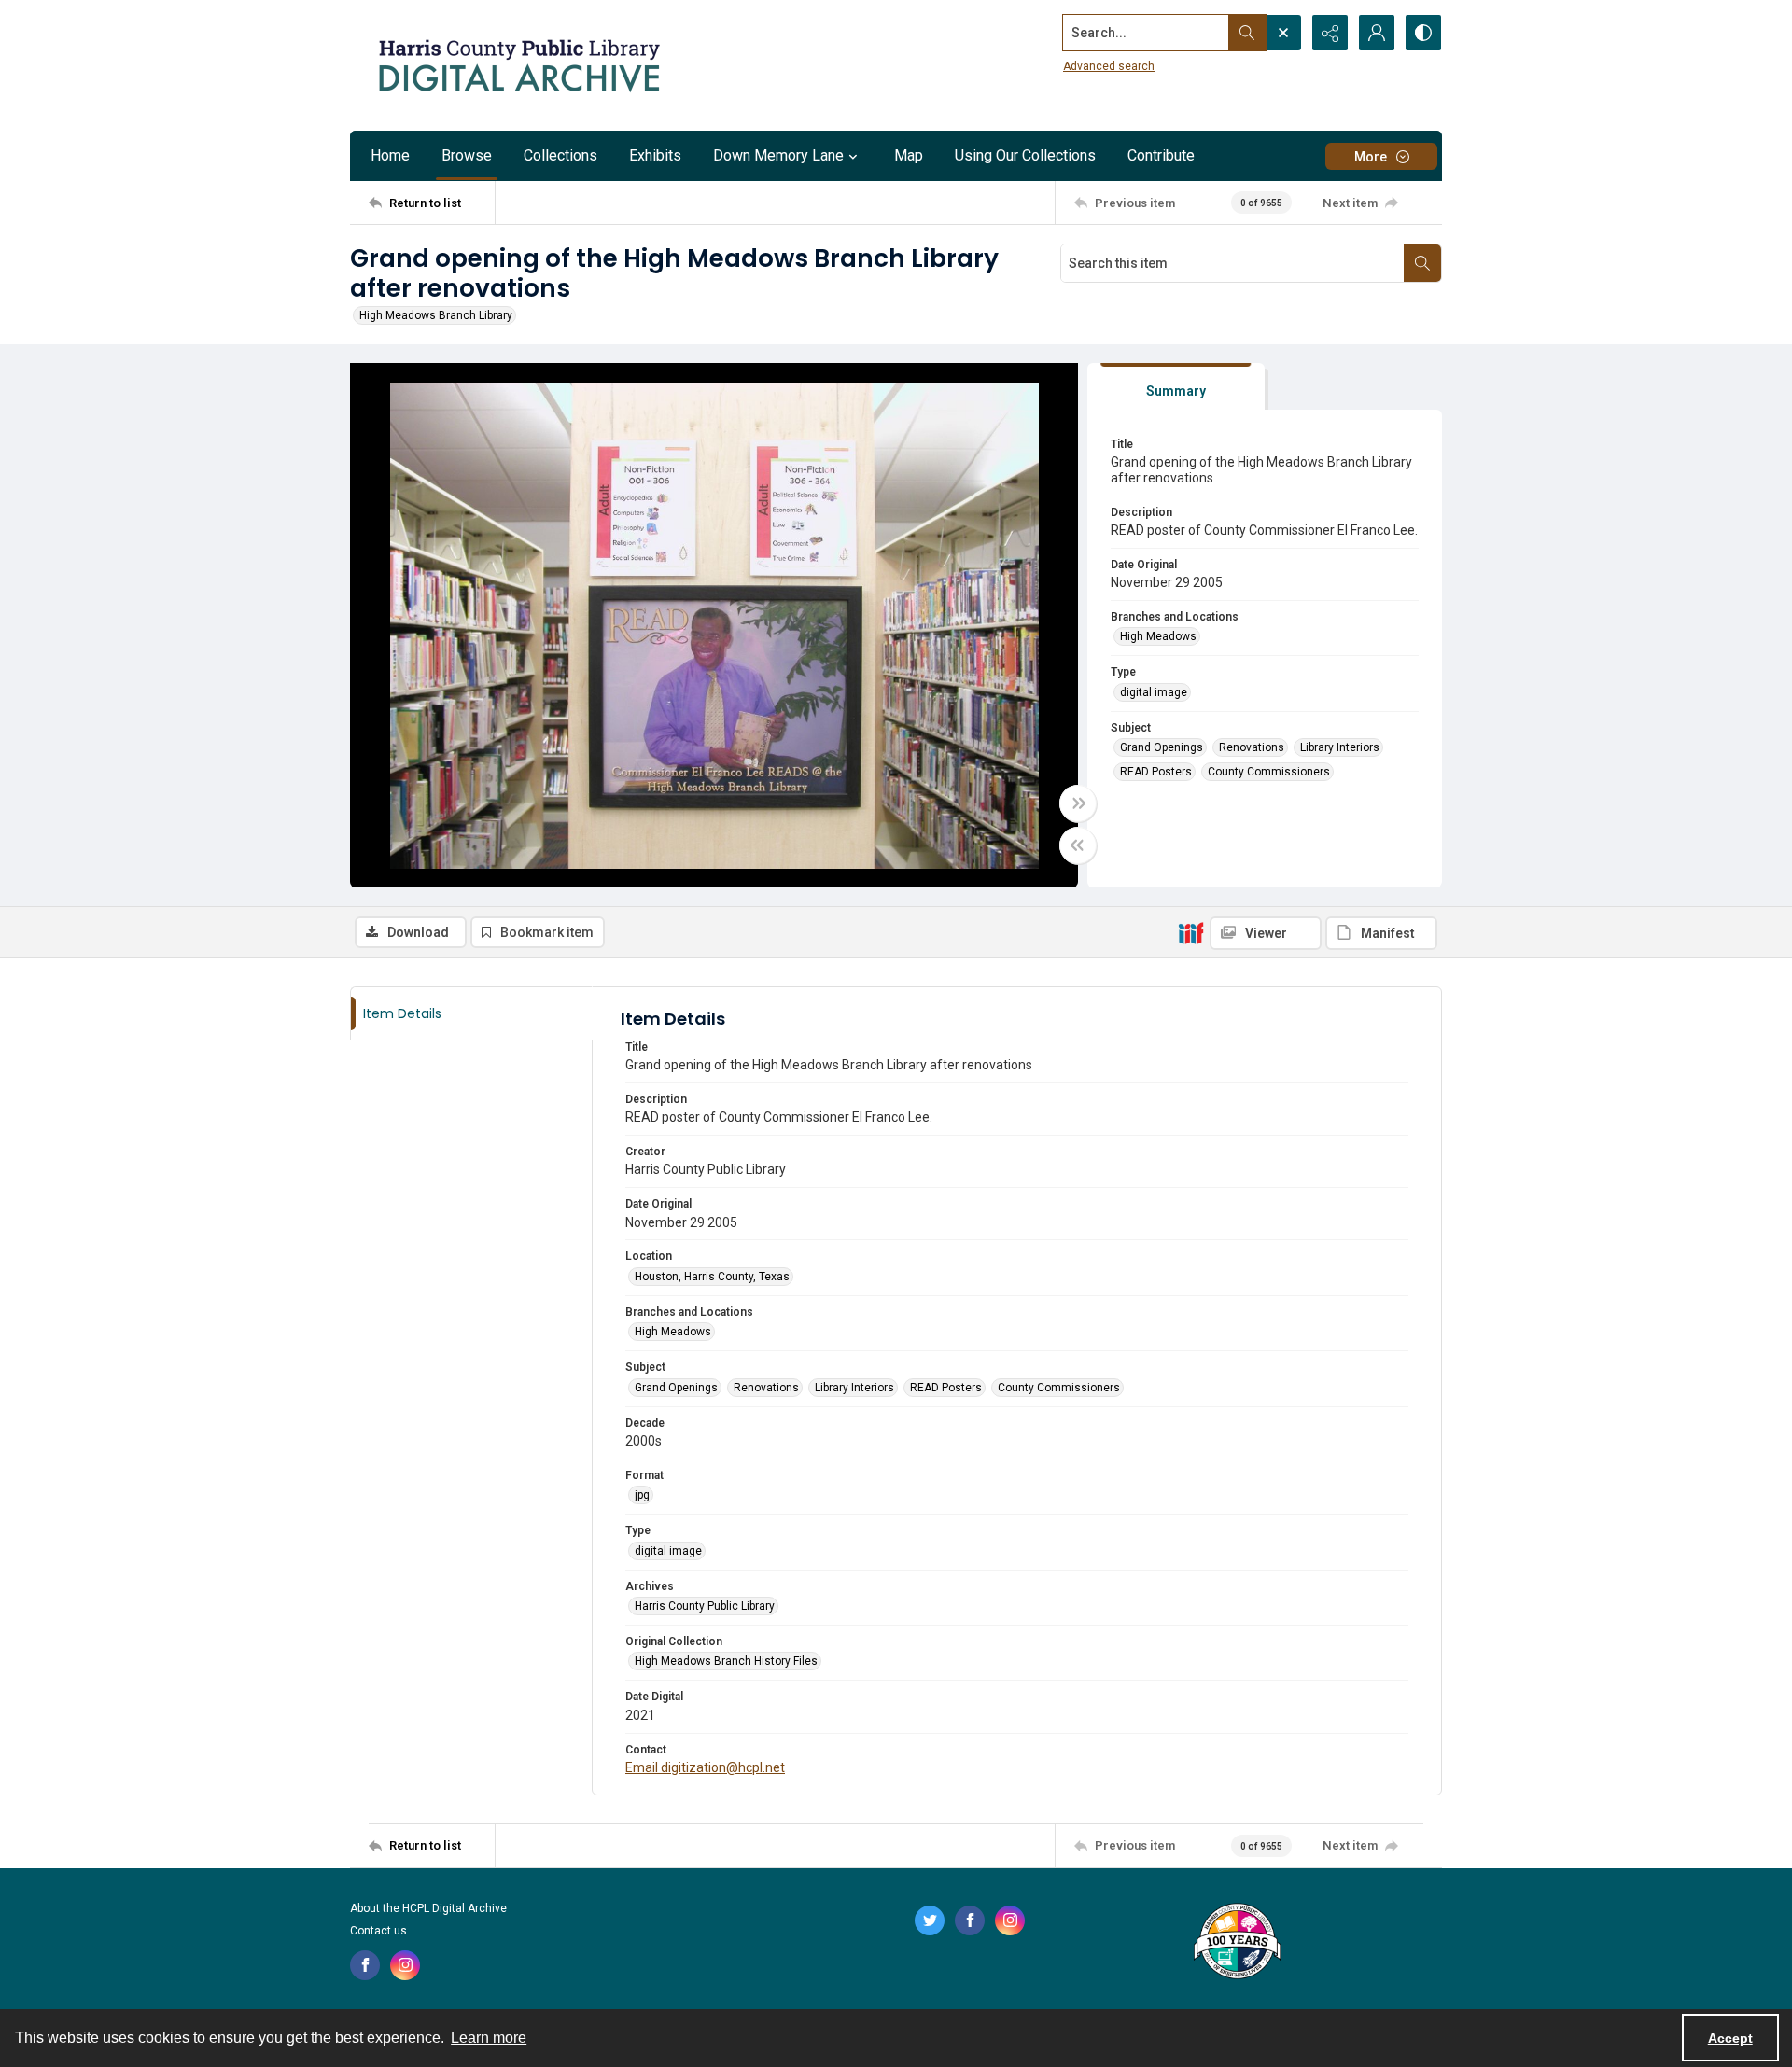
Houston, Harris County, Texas (712, 1277)
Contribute (1161, 155)
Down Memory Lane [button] (778, 155)
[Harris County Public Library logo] (1236, 1943)
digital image (1154, 692)
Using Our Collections (1025, 155)
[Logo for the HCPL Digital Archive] (518, 65)
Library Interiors (1340, 747)
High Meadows (1158, 636)
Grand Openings (1162, 747)
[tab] (1176, 387)
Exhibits (655, 155)
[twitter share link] (930, 1920)
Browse (467, 155)
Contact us (378, 1931)
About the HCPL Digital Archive (428, 1908)
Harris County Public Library (705, 1606)
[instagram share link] (405, 1965)
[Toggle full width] (1078, 803)
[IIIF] (1191, 932)
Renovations (1252, 747)
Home (390, 155)
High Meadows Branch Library (436, 315)
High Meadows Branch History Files (726, 1661)
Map (909, 155)
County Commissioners (1269, 772)
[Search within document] (1422, 263)
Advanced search (1109, 66)
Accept (1730, 2038)
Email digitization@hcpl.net (705, 1767)
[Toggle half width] (1078, 845)
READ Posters (1156, 772)
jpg (642, 1495)
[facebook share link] (365, 1965)
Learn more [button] (489, 2038)
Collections (560, 155)
